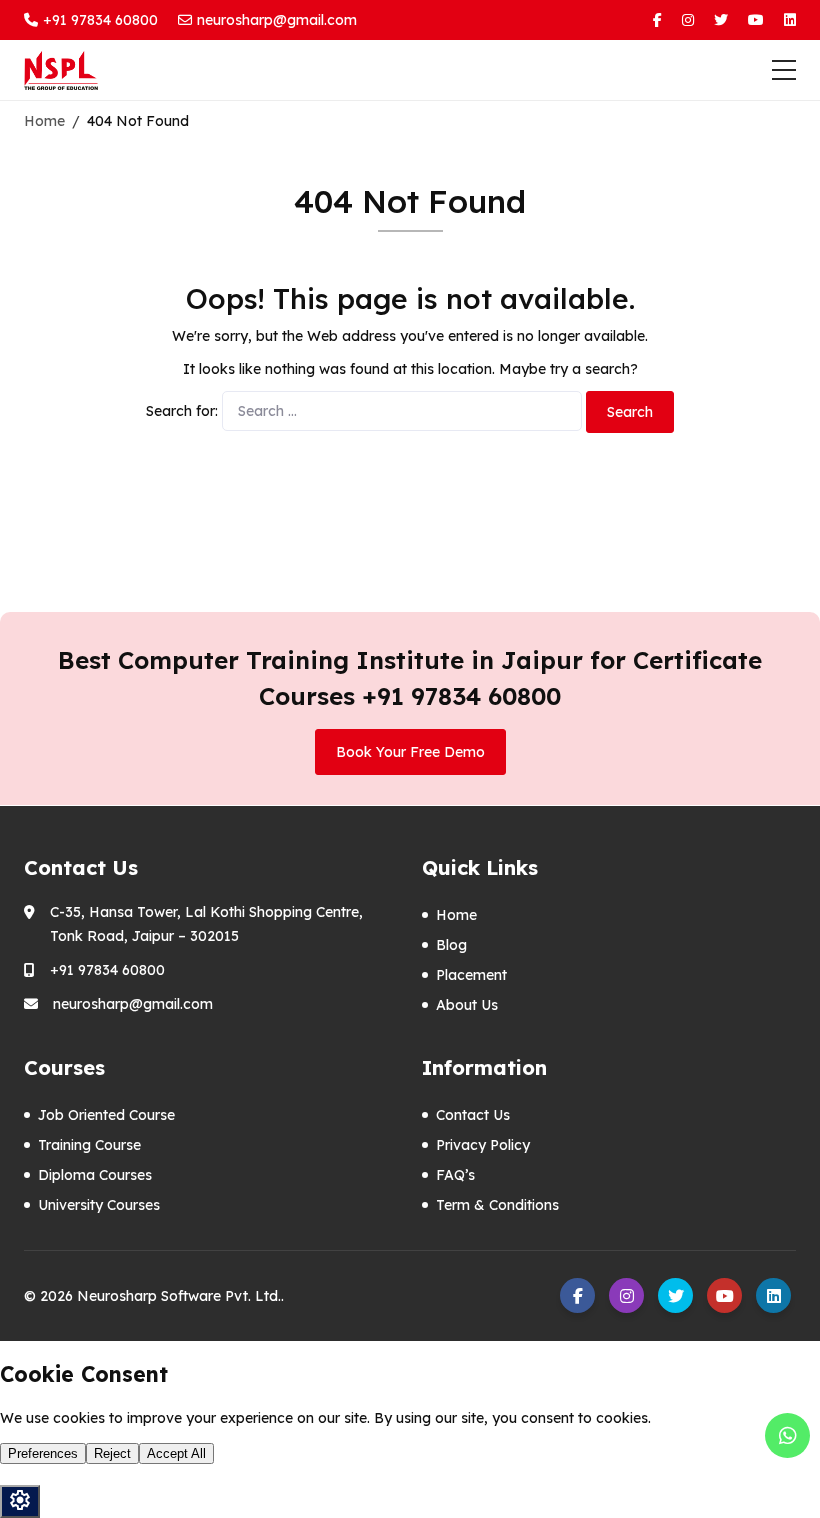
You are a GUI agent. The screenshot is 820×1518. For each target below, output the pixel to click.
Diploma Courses (95, 1175)
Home (456, 915)
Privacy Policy (483, 1145)
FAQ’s (455, 1175)
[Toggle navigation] (784, 70)
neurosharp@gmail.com (277, 20)
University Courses (99, 1205)
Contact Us (473, 1115)
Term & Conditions (497, 1205)
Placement (471, 975)
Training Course (89, 1145)
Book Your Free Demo (410, 752)
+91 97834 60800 (100, 20)
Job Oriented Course (106, 1115)
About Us (467, 1005)
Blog (451, 945)
